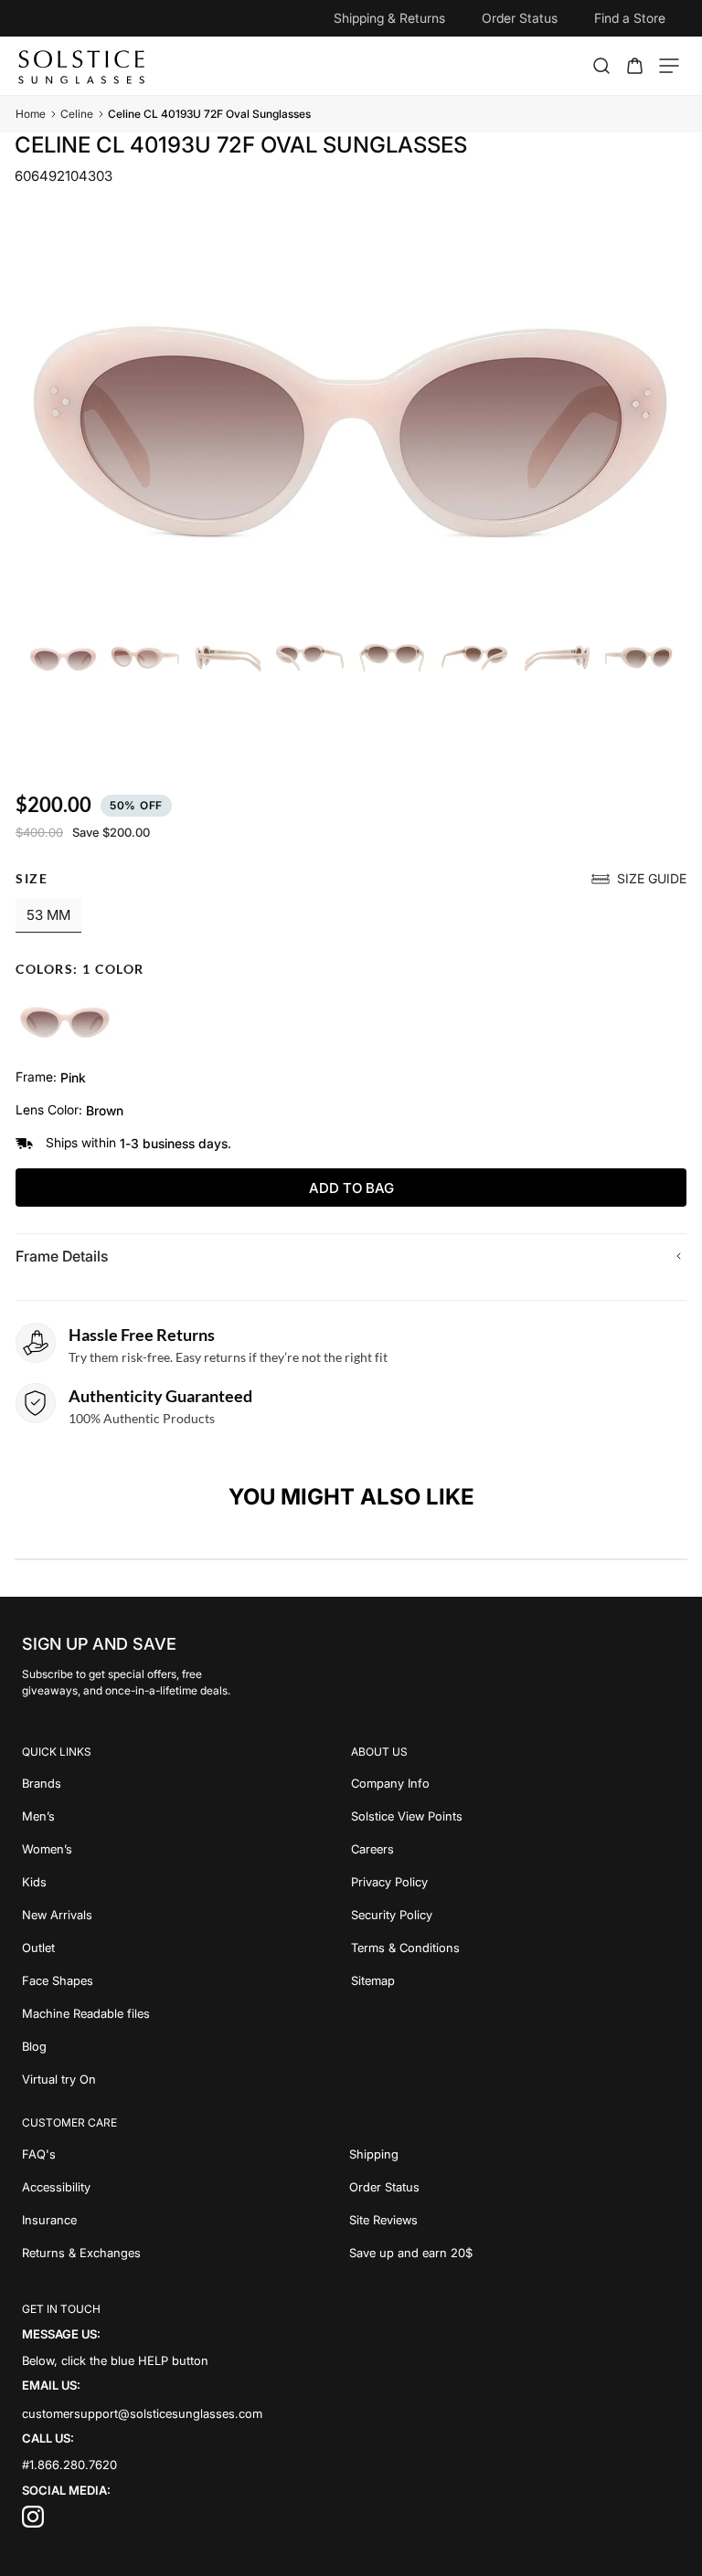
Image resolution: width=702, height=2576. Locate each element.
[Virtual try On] (186, 2079)
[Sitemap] (516, 1980)
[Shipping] (515, 2154)
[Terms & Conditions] (516, 1948)
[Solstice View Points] (516, 1816)
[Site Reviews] (515, 2220)
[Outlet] (186, 1948)
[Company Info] (516, 1783)
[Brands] (186, 1783)
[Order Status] (515, 2187)
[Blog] (186, 2046)
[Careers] (516, 1849)
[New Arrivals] (186, 1915)
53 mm (48, 915)
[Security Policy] (516, 1915)
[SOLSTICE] (83, 66)
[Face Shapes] (186, 1980)
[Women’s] (186, 1849)
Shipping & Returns (389, 18)
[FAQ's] (186, 2154)
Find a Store (630, 18)
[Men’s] (186, 1816)
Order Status (520, 18)
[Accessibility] (186, 2187)
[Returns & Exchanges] (186, 2253)
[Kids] (186, 1882)
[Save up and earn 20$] (515, 2253)
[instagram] (33, 2523)
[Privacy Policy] (516, 1882)
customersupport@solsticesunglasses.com (142, 2413)
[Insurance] (186, 2220)
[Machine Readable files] (186, 2013)
